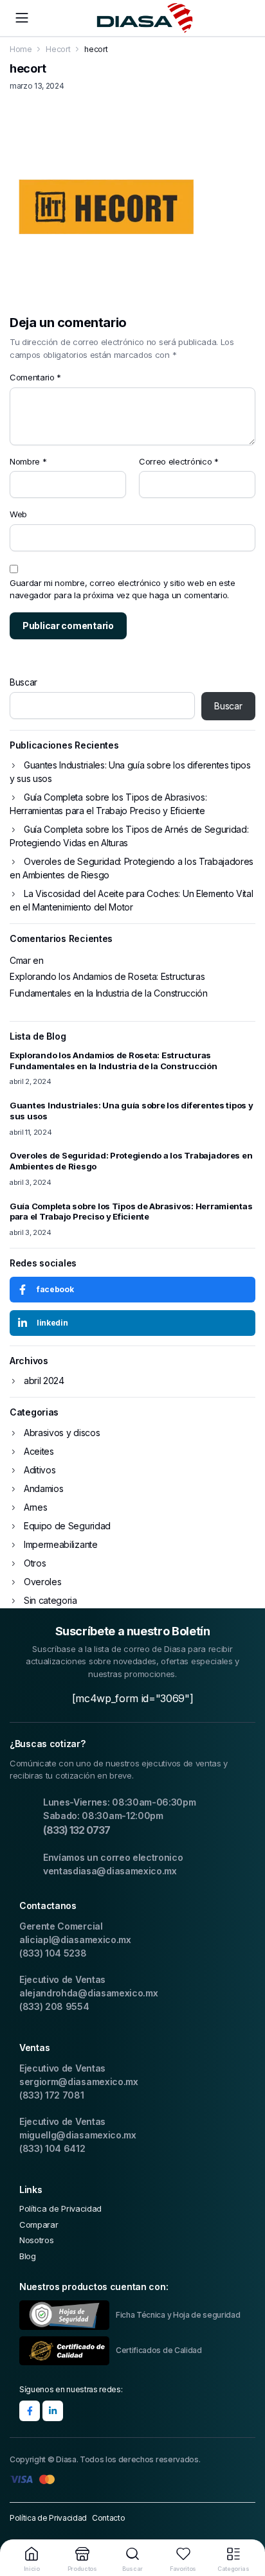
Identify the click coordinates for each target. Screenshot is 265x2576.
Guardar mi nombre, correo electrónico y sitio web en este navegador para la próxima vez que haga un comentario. (123, 589)
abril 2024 (44, 1381)
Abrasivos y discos (62, 1433)
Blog (28, 2256)
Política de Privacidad (60, 2208)
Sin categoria (50, 1600)
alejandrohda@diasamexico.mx (88, 1993)
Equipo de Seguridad (67, 1526)
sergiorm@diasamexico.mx (79, 2082)
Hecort (58, 49)
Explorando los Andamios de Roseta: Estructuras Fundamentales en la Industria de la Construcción (109, 984)
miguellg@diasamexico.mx (78, 2135)
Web (18, 514)
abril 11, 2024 (31, 1132)
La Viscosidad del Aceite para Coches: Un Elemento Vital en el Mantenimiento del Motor (131, 900)
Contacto (108, 2518)
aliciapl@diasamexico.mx (75, 1940)
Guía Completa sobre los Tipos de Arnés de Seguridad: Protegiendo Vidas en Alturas (129, 836)
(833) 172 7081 (52, 2095)
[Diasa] (145, 18)
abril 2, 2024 (31, 1081)
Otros (35, 1563)
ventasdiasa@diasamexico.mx (110, 1871)
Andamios (43, 1488)
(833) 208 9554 (54, 2006)
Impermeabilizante (61, 1544)
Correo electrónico (179, 461)
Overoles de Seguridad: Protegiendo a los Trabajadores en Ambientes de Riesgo (132, 868)
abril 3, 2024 (31, 1182)
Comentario (35, 377)
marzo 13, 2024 (37, 86)
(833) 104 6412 (52, 2148)
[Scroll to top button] (244, 2518)
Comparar (39, 2225)
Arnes (35, 1507)
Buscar (23, 682)
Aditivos (40, 1470)
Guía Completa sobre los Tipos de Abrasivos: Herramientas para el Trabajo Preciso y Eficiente (108, 804)
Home (21, 49)
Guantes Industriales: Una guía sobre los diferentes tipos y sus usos (130, 772)
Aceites (39, 1451)
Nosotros (36, 2240)
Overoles (42, 1582)
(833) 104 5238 (53, 1953)
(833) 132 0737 (77, 1830)
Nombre (28, 461)
